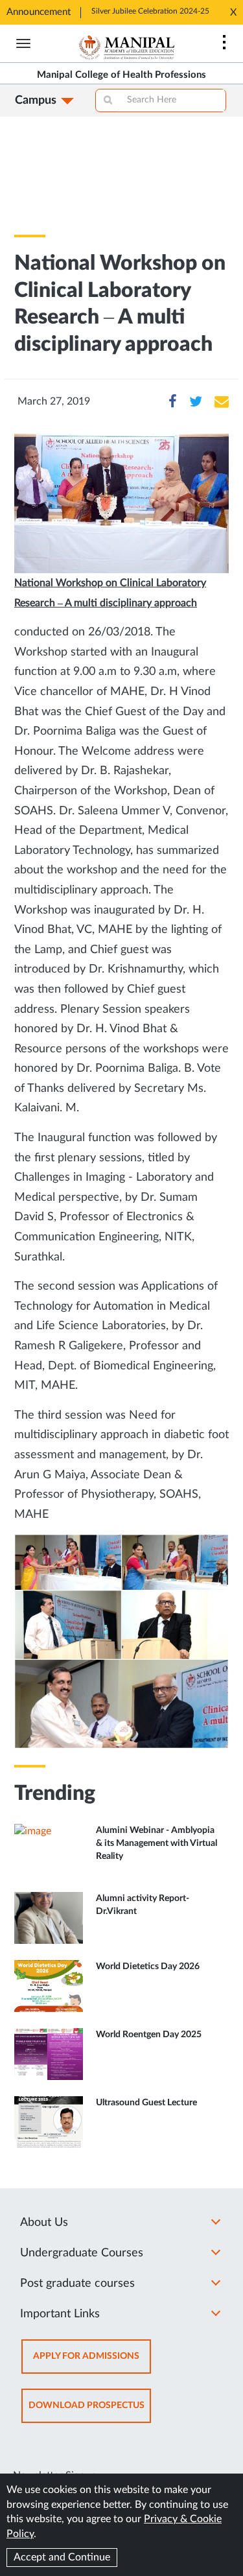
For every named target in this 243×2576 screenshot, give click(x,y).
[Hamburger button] (23, 43)
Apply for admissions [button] (92, 2362)
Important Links (60, 2314)
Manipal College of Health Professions (121, 75)
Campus (36, 100)
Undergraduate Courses (82, 2253)
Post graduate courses (77, 2284)
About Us (44, 2223)
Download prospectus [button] (90, 2412)
